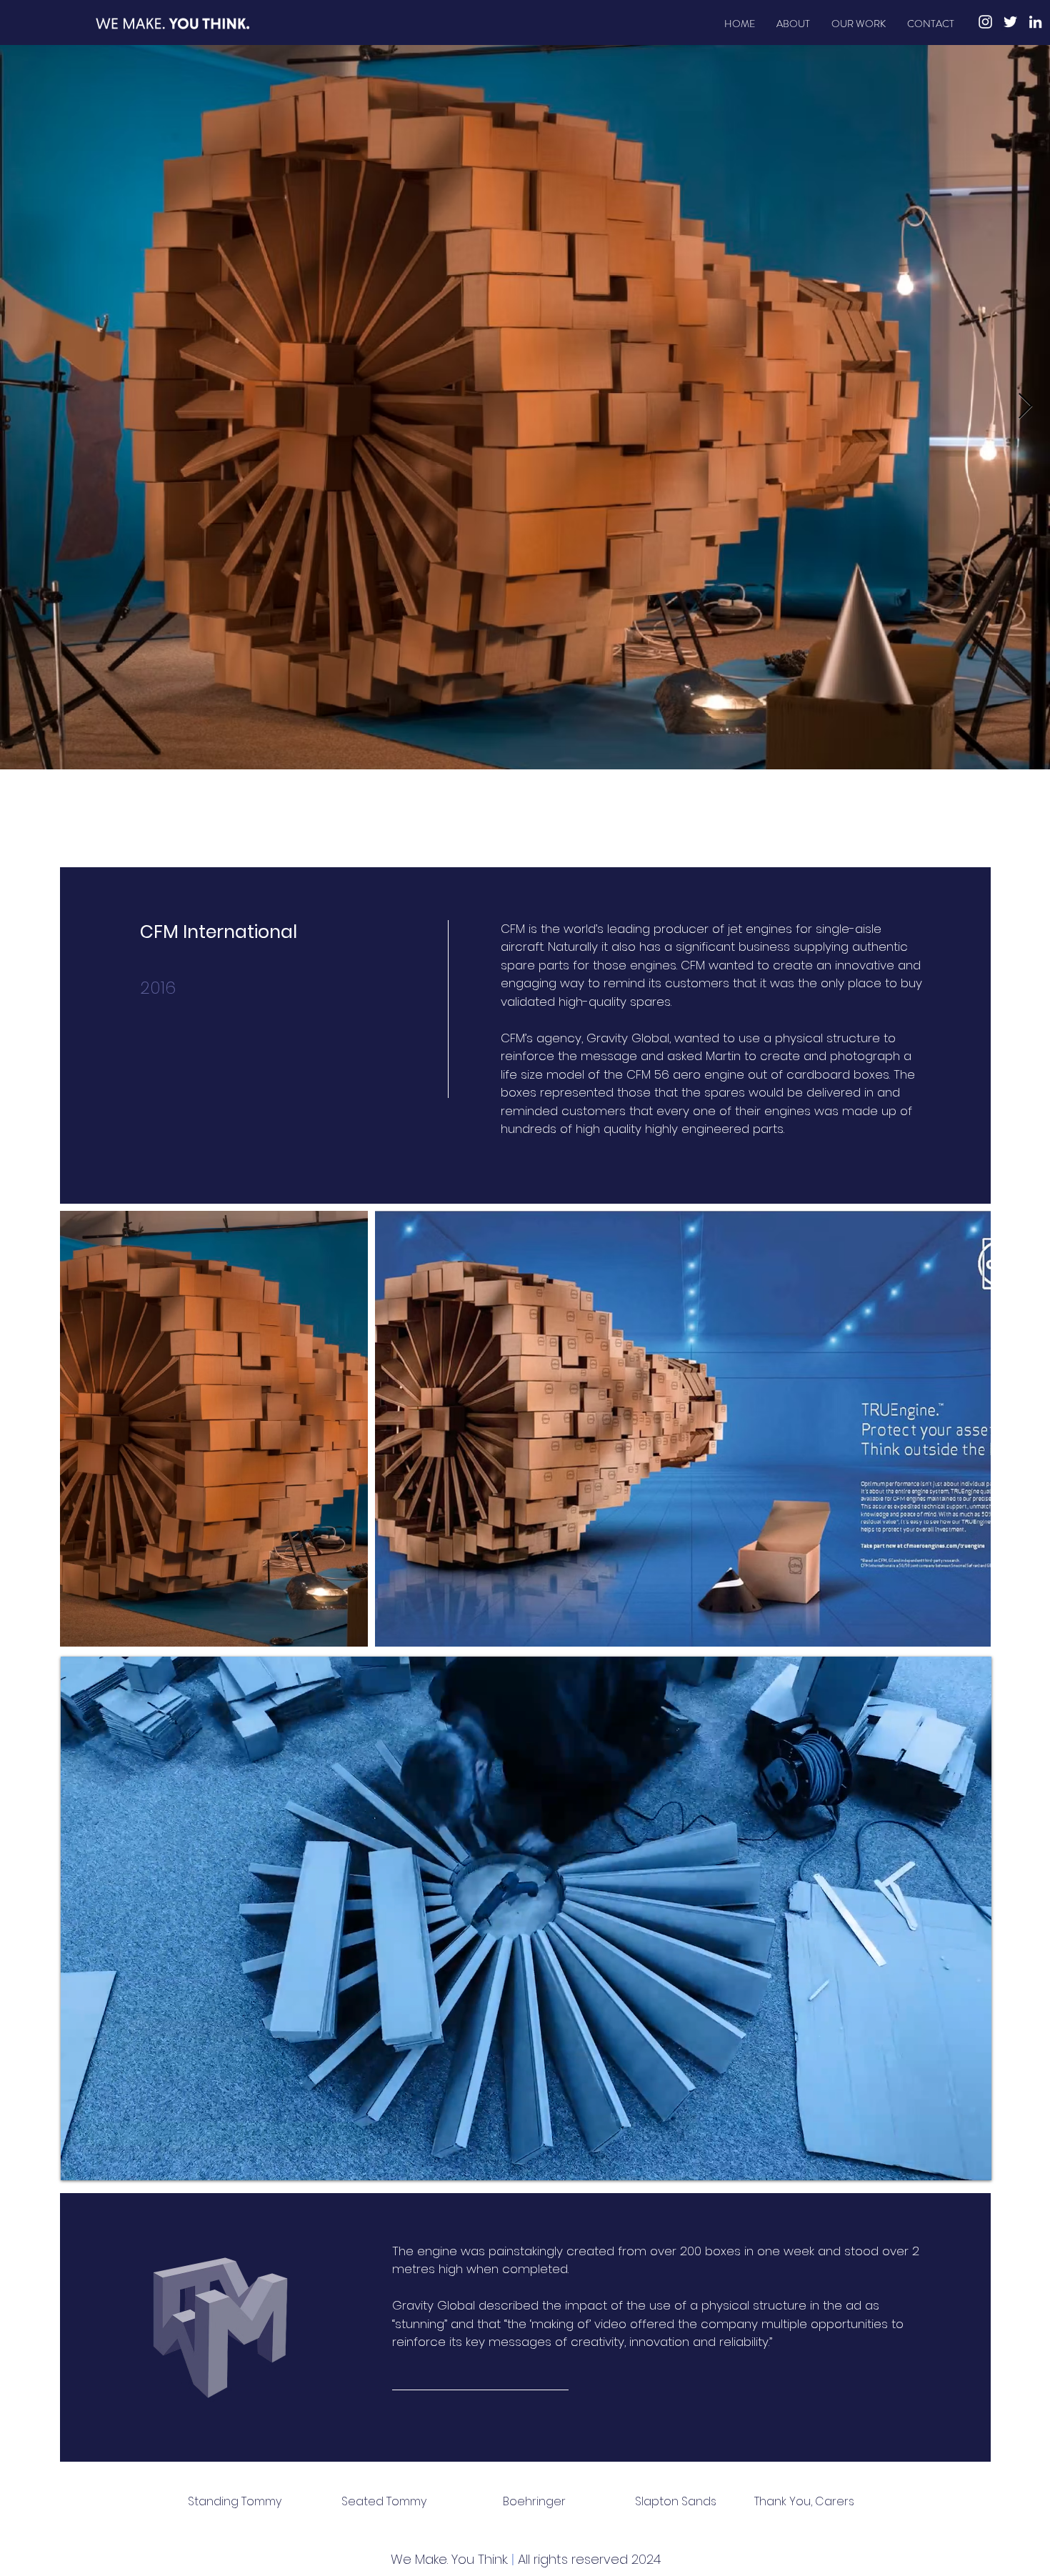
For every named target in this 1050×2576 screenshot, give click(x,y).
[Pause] (79, 2161)
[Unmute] (104, 2161)
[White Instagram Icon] (985, 22)
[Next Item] (1025, 407)
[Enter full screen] (972, 2161)
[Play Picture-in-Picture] (948, 2161)
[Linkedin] (1035, 22)
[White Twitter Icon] (1010, 22)
